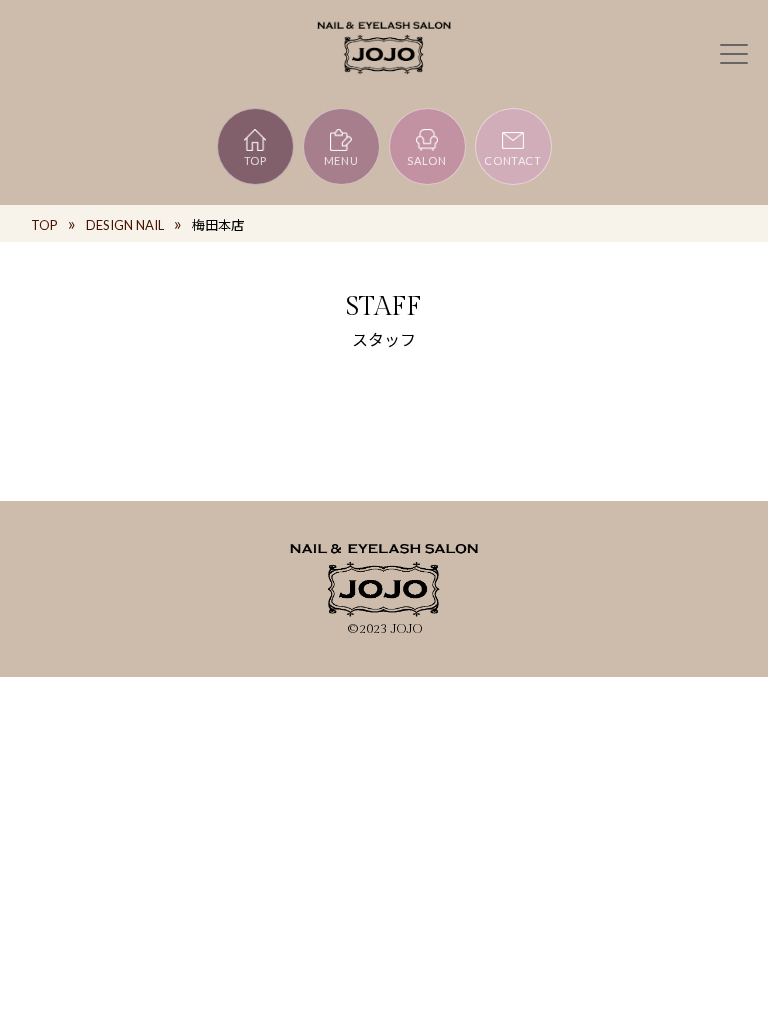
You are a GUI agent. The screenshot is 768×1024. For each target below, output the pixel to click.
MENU (341, 160)
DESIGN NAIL (125, 225)
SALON (426, 160)
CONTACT (513, 160)
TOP (255, 160)
